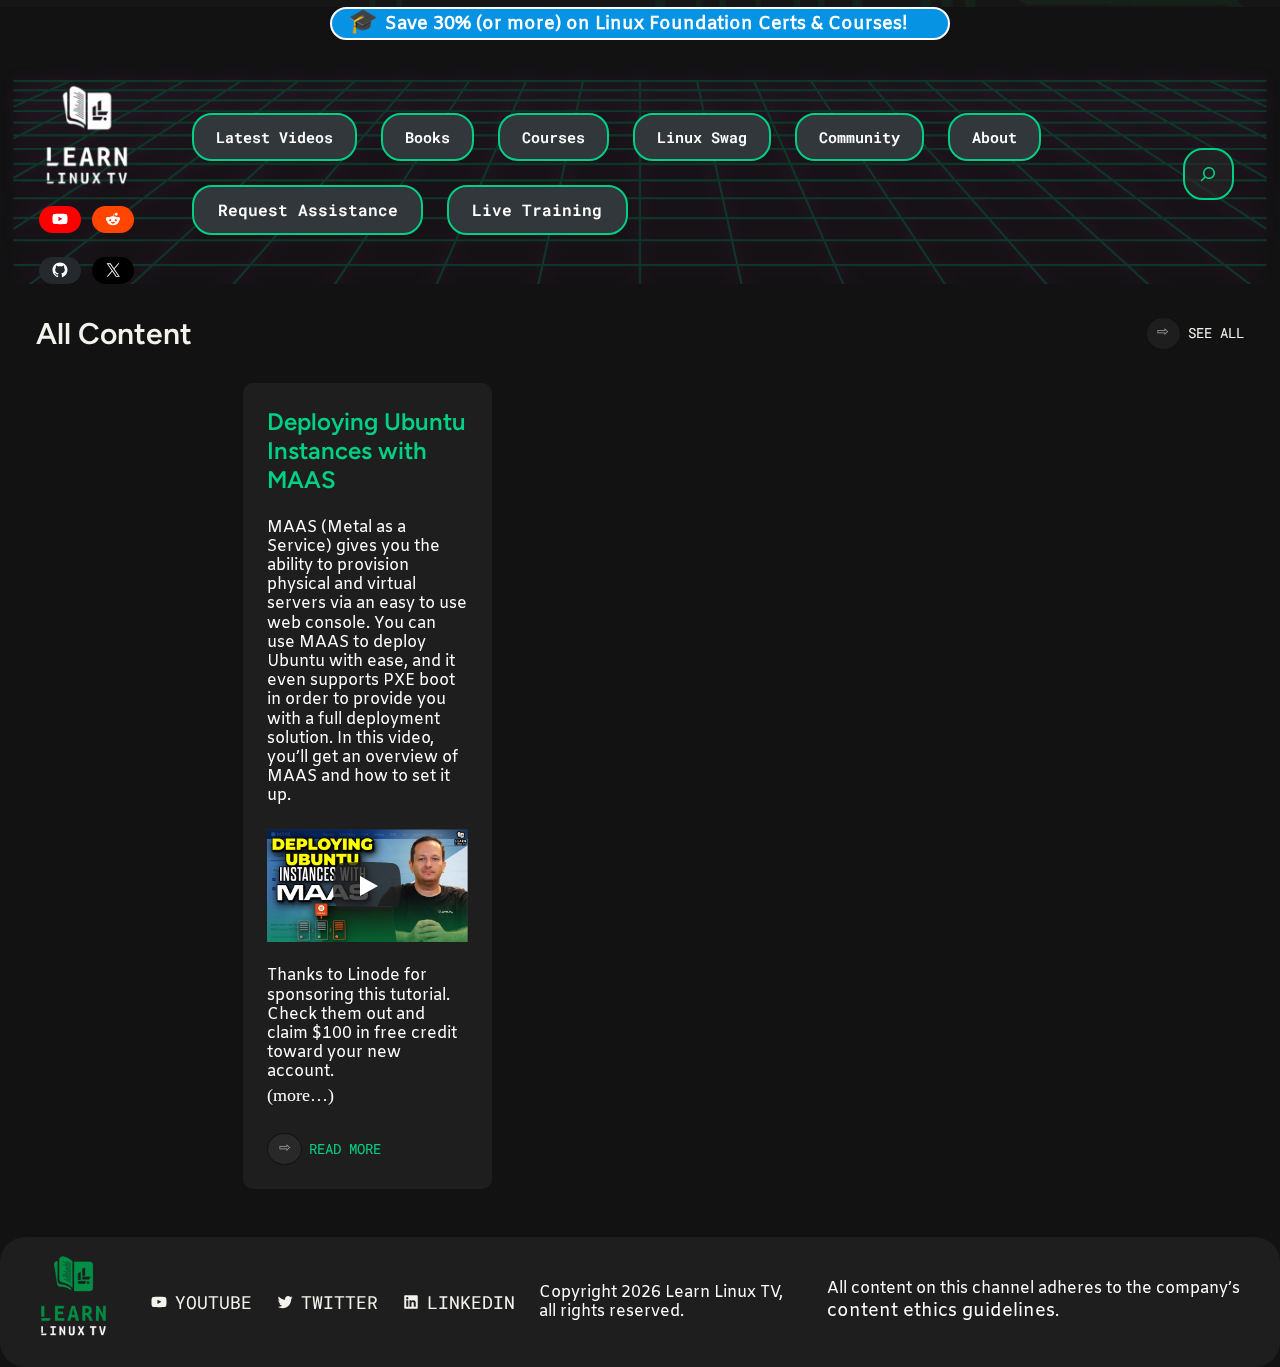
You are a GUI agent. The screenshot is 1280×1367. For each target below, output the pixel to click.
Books (427, 137)
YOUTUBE (213, 1302)
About (994, 137)
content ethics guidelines (941, 1311)
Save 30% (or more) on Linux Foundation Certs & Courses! (646, 24)
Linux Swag (702, 137)
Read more (345, 1148)
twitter (339, 1302)
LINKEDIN (471, 1302)
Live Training (537, 209)
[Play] (367, 886)
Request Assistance (308, 209)
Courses (553, 137)
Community (859, 137)
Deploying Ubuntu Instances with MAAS (366, 450)
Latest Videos (274, 137)
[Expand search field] (1208, 174)
